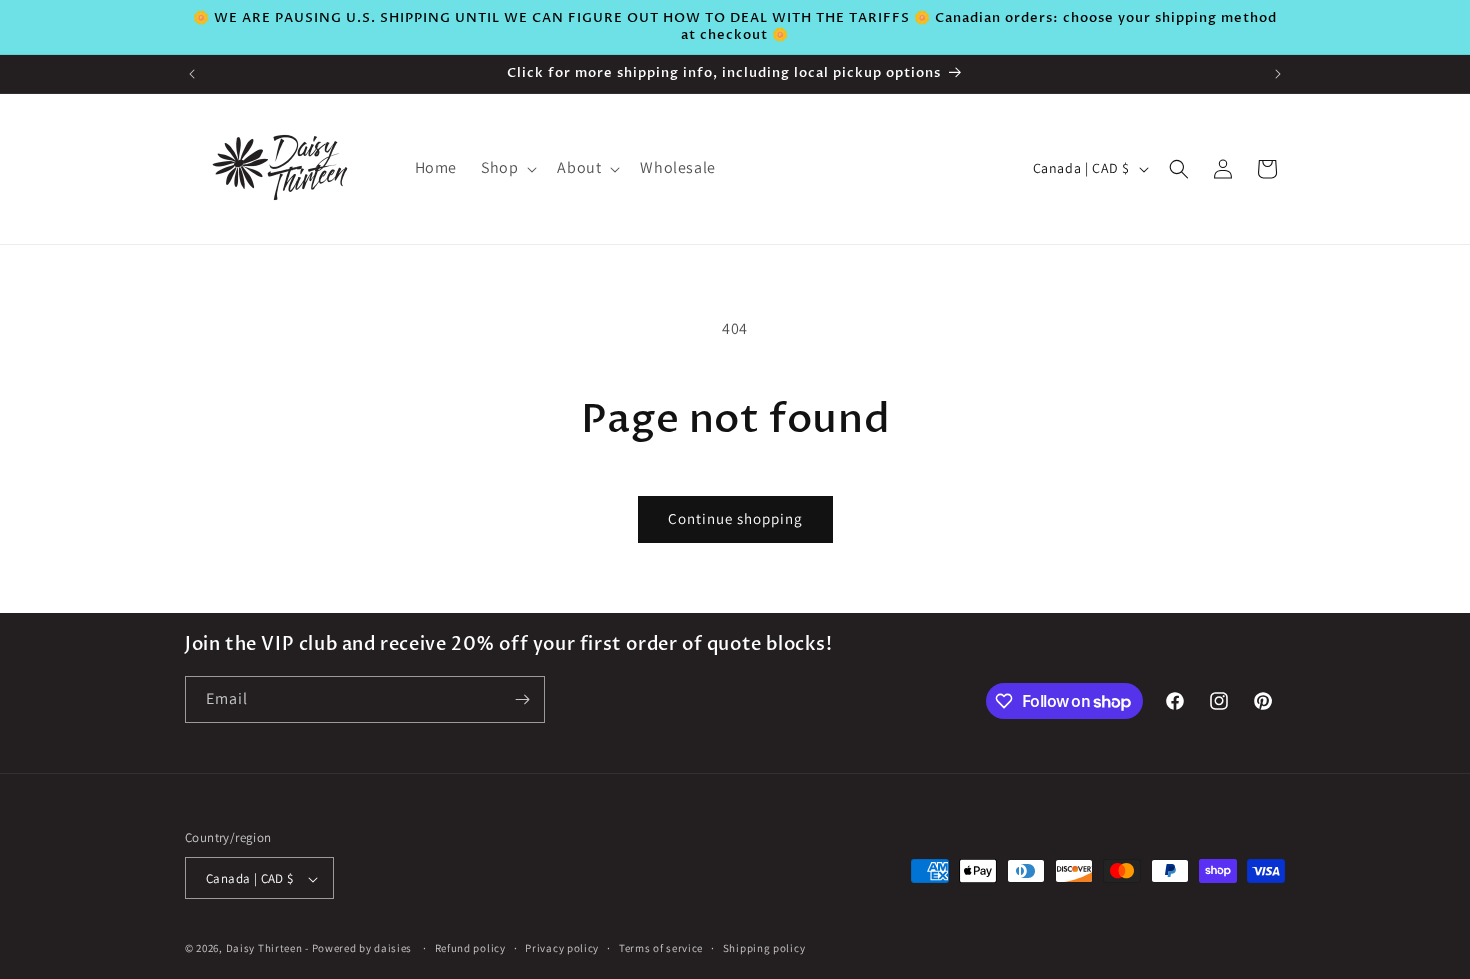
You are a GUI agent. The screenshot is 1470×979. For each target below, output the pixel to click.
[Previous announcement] (192, 74)
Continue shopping (735, 518)
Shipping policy (764, 948)
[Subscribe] (522, 699)
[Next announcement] (1278, 74)
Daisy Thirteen (264, 949)
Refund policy (470, 948)
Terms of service (661, 948)
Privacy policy (562, 948)
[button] (507, 168)
